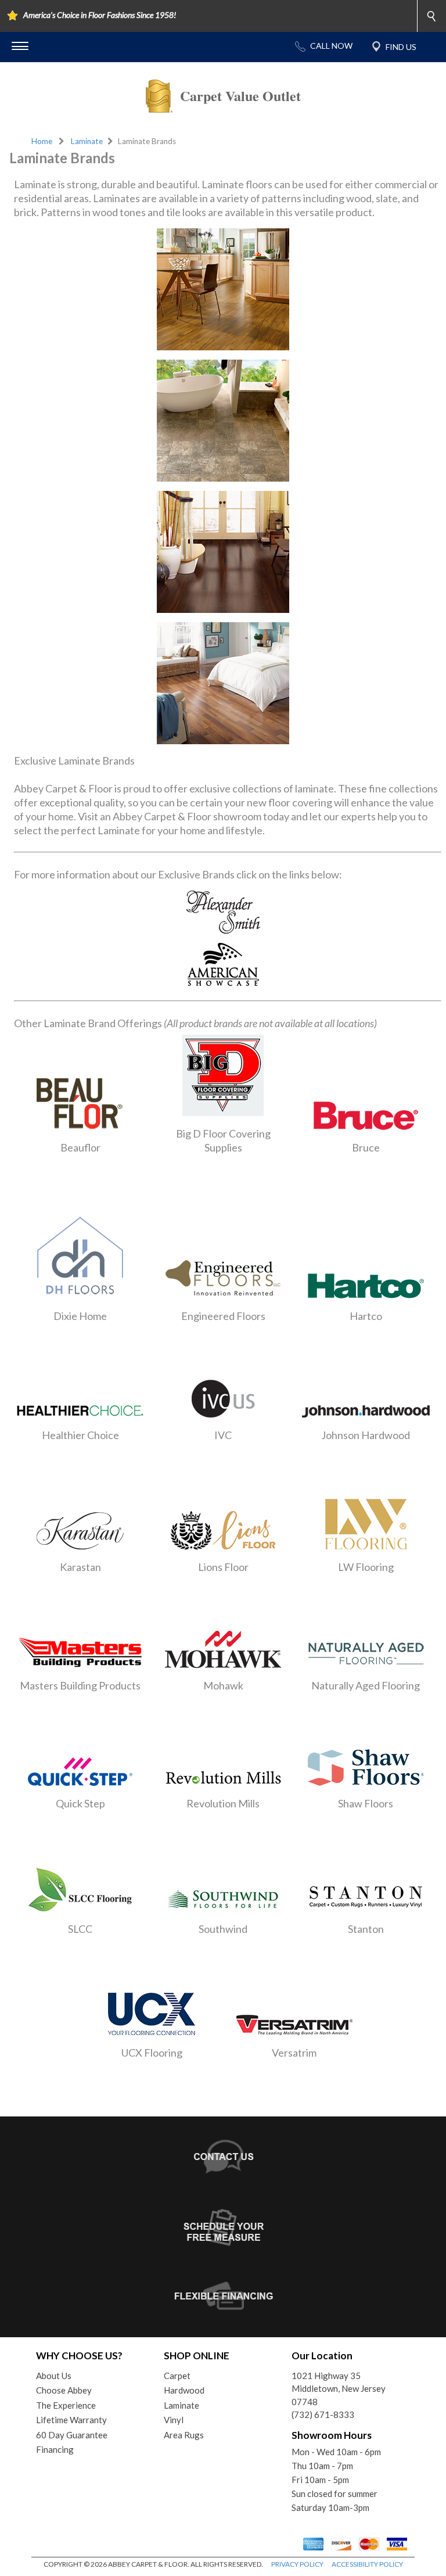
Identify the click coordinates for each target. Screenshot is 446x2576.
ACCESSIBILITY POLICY (367, 2564)
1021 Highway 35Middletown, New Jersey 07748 (339, 2389)
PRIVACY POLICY (297, 2564)
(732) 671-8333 (323, 2414)
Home (42, 141)
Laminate (87, 141)
